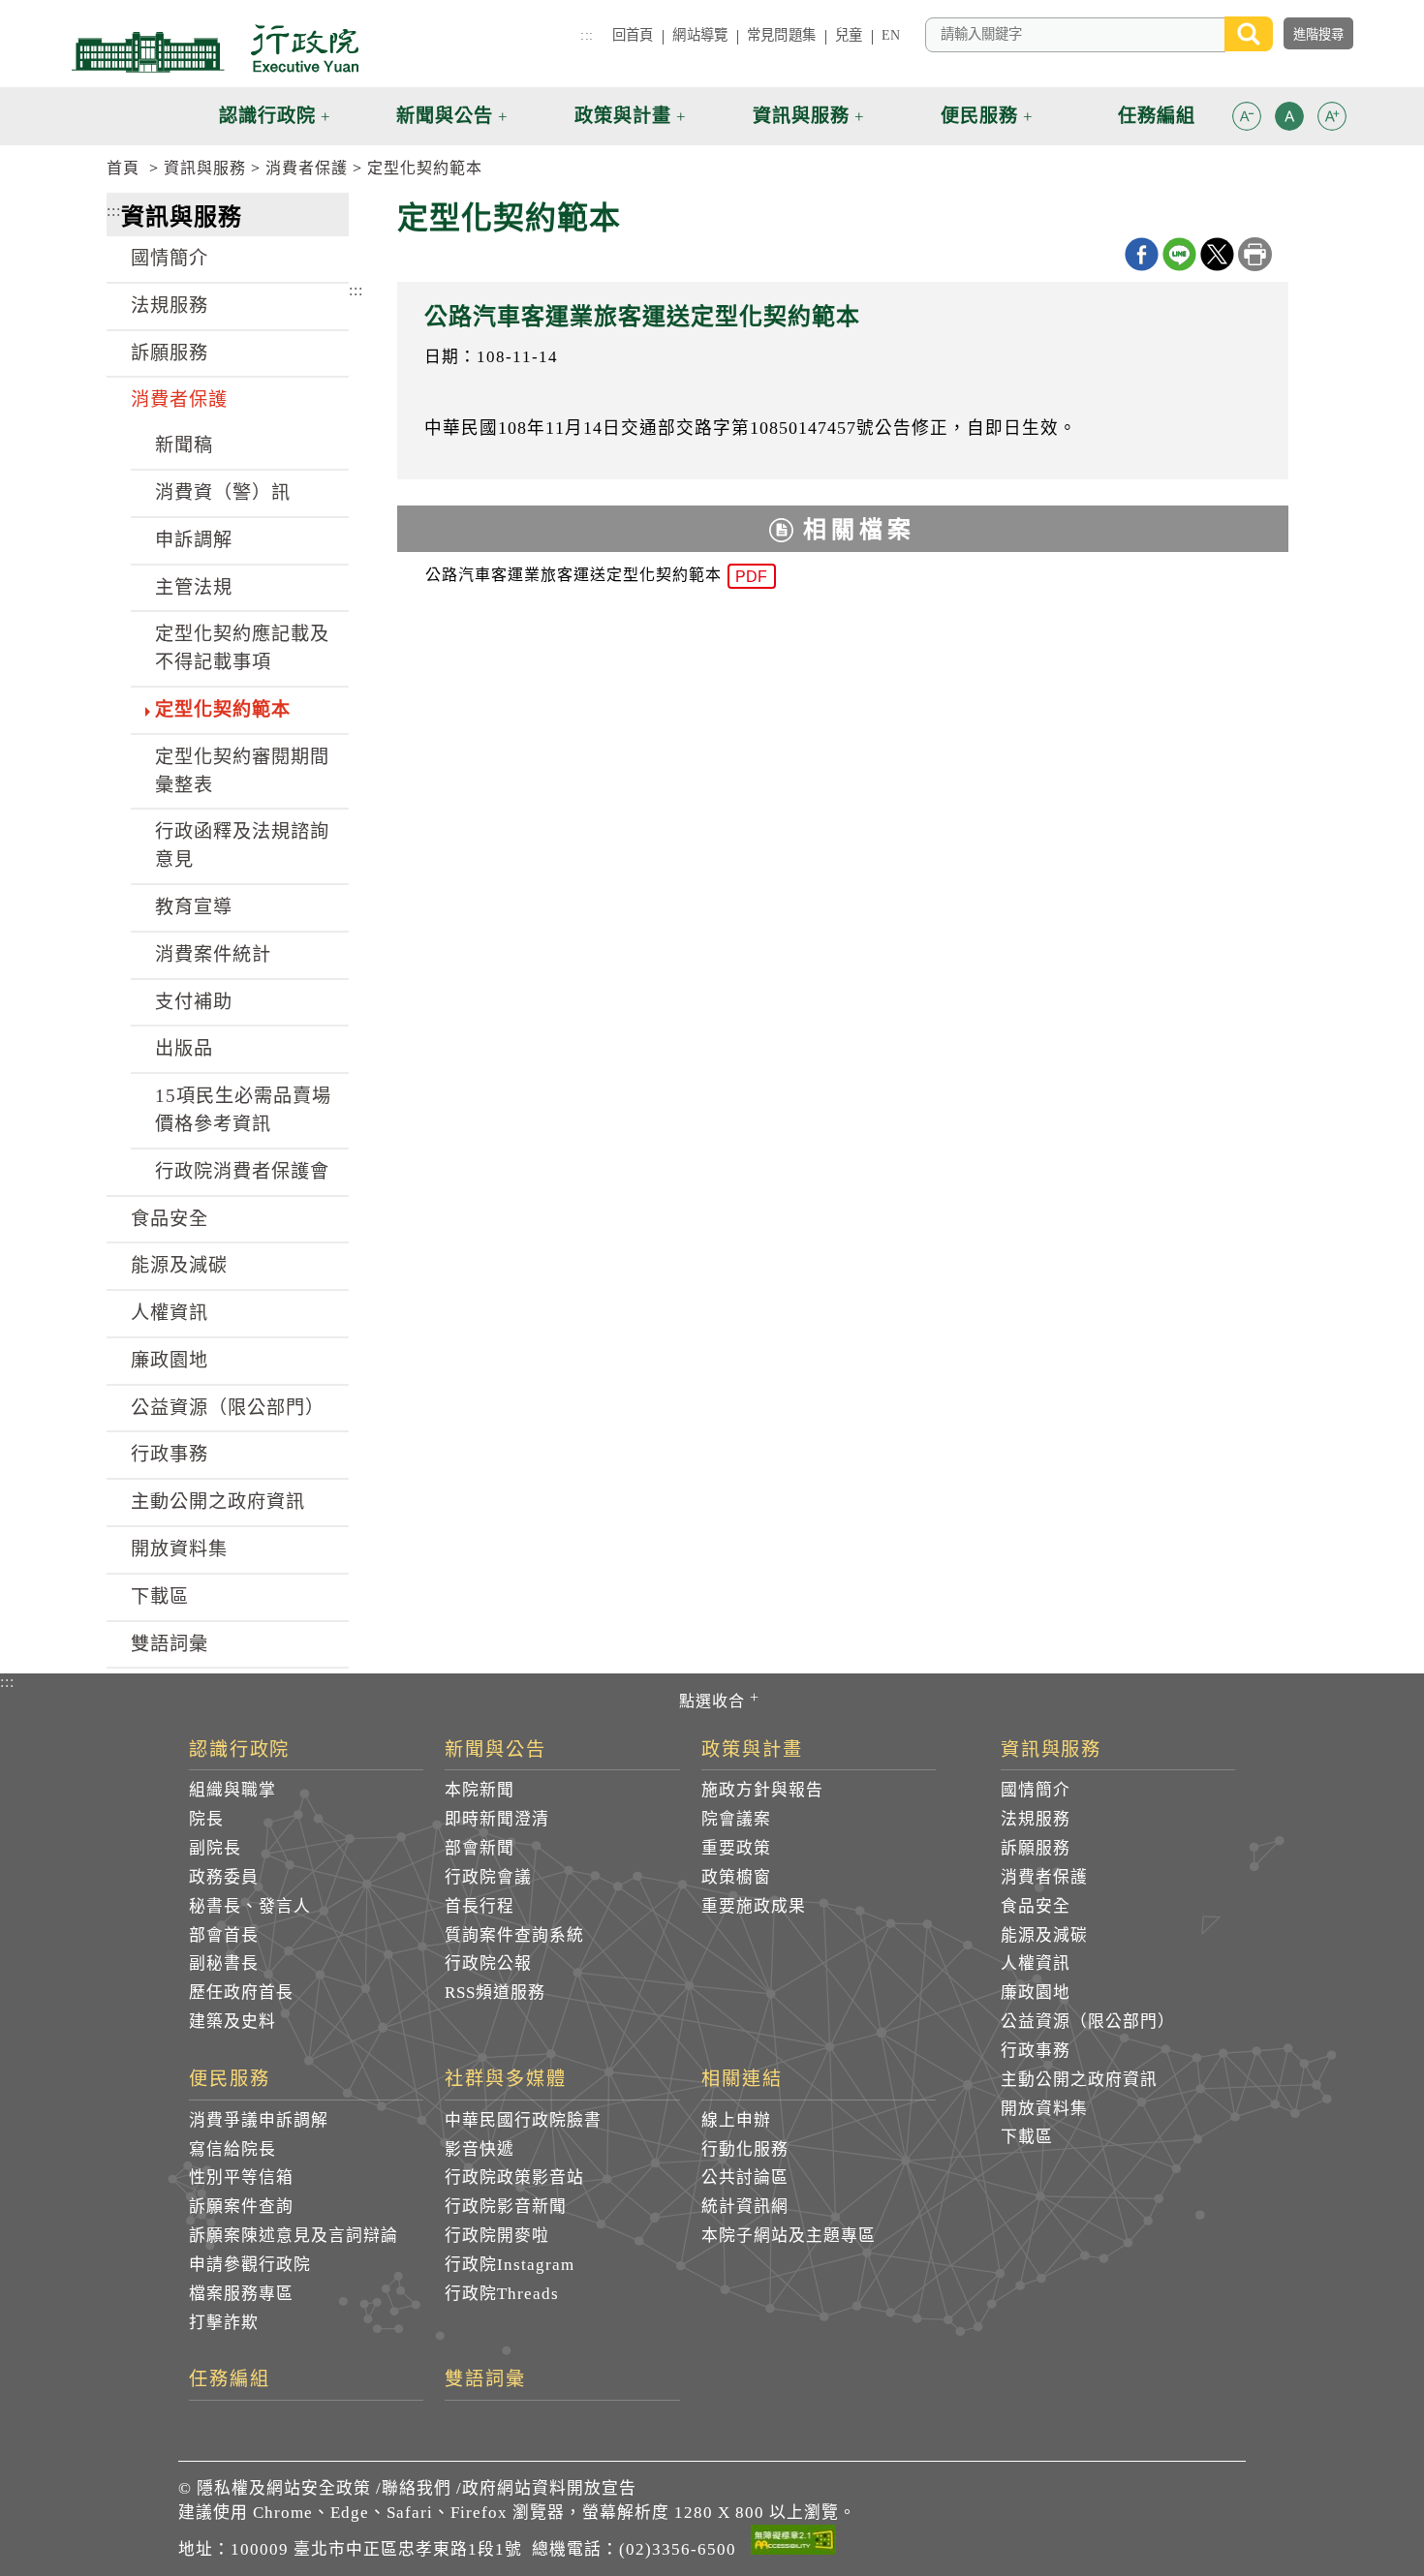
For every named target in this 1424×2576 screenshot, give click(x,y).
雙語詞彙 (170, 1644)
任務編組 (230, 2379)
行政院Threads (502, 2294)
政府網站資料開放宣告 (549, 2488)
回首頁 (633, 35)
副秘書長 (224, 1963)
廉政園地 (170, 1360)
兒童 (849, 35)
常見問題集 (781, 35)
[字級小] (1247, 120)
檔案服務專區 (241, 2294)
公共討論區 (745, 2177)
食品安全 (170, 1219)
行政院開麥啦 (497, 2236)
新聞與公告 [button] (445, 116)
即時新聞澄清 (497, 1819)
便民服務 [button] (979, 116)
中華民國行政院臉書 (523, 2120)
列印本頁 (1255, 254)
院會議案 (736, 1819)
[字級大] (1332, 120)
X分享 (1217, 254)
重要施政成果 (754, 1906)
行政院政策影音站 (514, 2177)
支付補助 (194, 1002)
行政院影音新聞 (506, 2207)
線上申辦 (736, 2120)
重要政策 (736, 1848)
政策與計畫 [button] (623, 116)
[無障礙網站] (793, 2543)
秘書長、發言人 (250, 1906)
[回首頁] (215, 48)
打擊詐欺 (224, 2323)
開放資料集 (179, 1549)
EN (891, 35)
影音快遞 (480, 2149)
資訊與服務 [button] (801, 116)
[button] (1247, 116)
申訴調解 (194, 540)
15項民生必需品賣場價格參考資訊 (243, 1110)
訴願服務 (170, 353)
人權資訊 (170, 1313)
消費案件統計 (213, 954)
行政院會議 (488, 1877)
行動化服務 (745, 2149)
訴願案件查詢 (241, 2207)
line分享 (1179, 254)
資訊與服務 (205, 168)
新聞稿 (184, 445)
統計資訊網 (745, 2207)
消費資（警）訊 (223, 492)
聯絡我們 (417, 2488)
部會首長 (224, 1935)
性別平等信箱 (241, 2177)
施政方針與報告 (762, 1790)
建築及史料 (232, 2022)
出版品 (184, 1048)
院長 (206, 1819)
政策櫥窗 (736, 1877)
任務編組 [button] (1157, 116)
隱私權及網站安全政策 (284, 2488)
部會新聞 (480, 1848)
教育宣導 (194, 907)
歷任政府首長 (241, 1993)
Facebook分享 (1142, 254)
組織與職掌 (232, 1790)
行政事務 (170, 1454)
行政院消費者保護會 (242, 1171)
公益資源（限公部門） (228, 1408)
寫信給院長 (232, 2149)
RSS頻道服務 (495, 1993)
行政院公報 (488, 1963)
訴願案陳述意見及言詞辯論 (294, 2236)
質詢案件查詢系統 (514, 1935)
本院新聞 (480, 1790)
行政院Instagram (510, 2265)
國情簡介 (170, 258)
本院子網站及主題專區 (789, 2236)
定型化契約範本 (425, 168)
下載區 (160, 1596)
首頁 (123, 168)
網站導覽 (700, 35)
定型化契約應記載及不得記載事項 (242, 648)
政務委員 (224, 1877)
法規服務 (170, 306)
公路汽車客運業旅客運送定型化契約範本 (596, 576)
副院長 (215, 1848)
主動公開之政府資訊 (218, 1502)
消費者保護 (307, 168)
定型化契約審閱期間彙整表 (242, 771)
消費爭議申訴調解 (259, 2120)
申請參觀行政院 (250, 2265)
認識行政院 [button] (267, 116)
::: (586, 35)
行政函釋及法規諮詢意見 (242, 845)
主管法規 (194, 587)
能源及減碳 (179, 1265)
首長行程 (480, 1906)
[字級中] (1289, 120)
